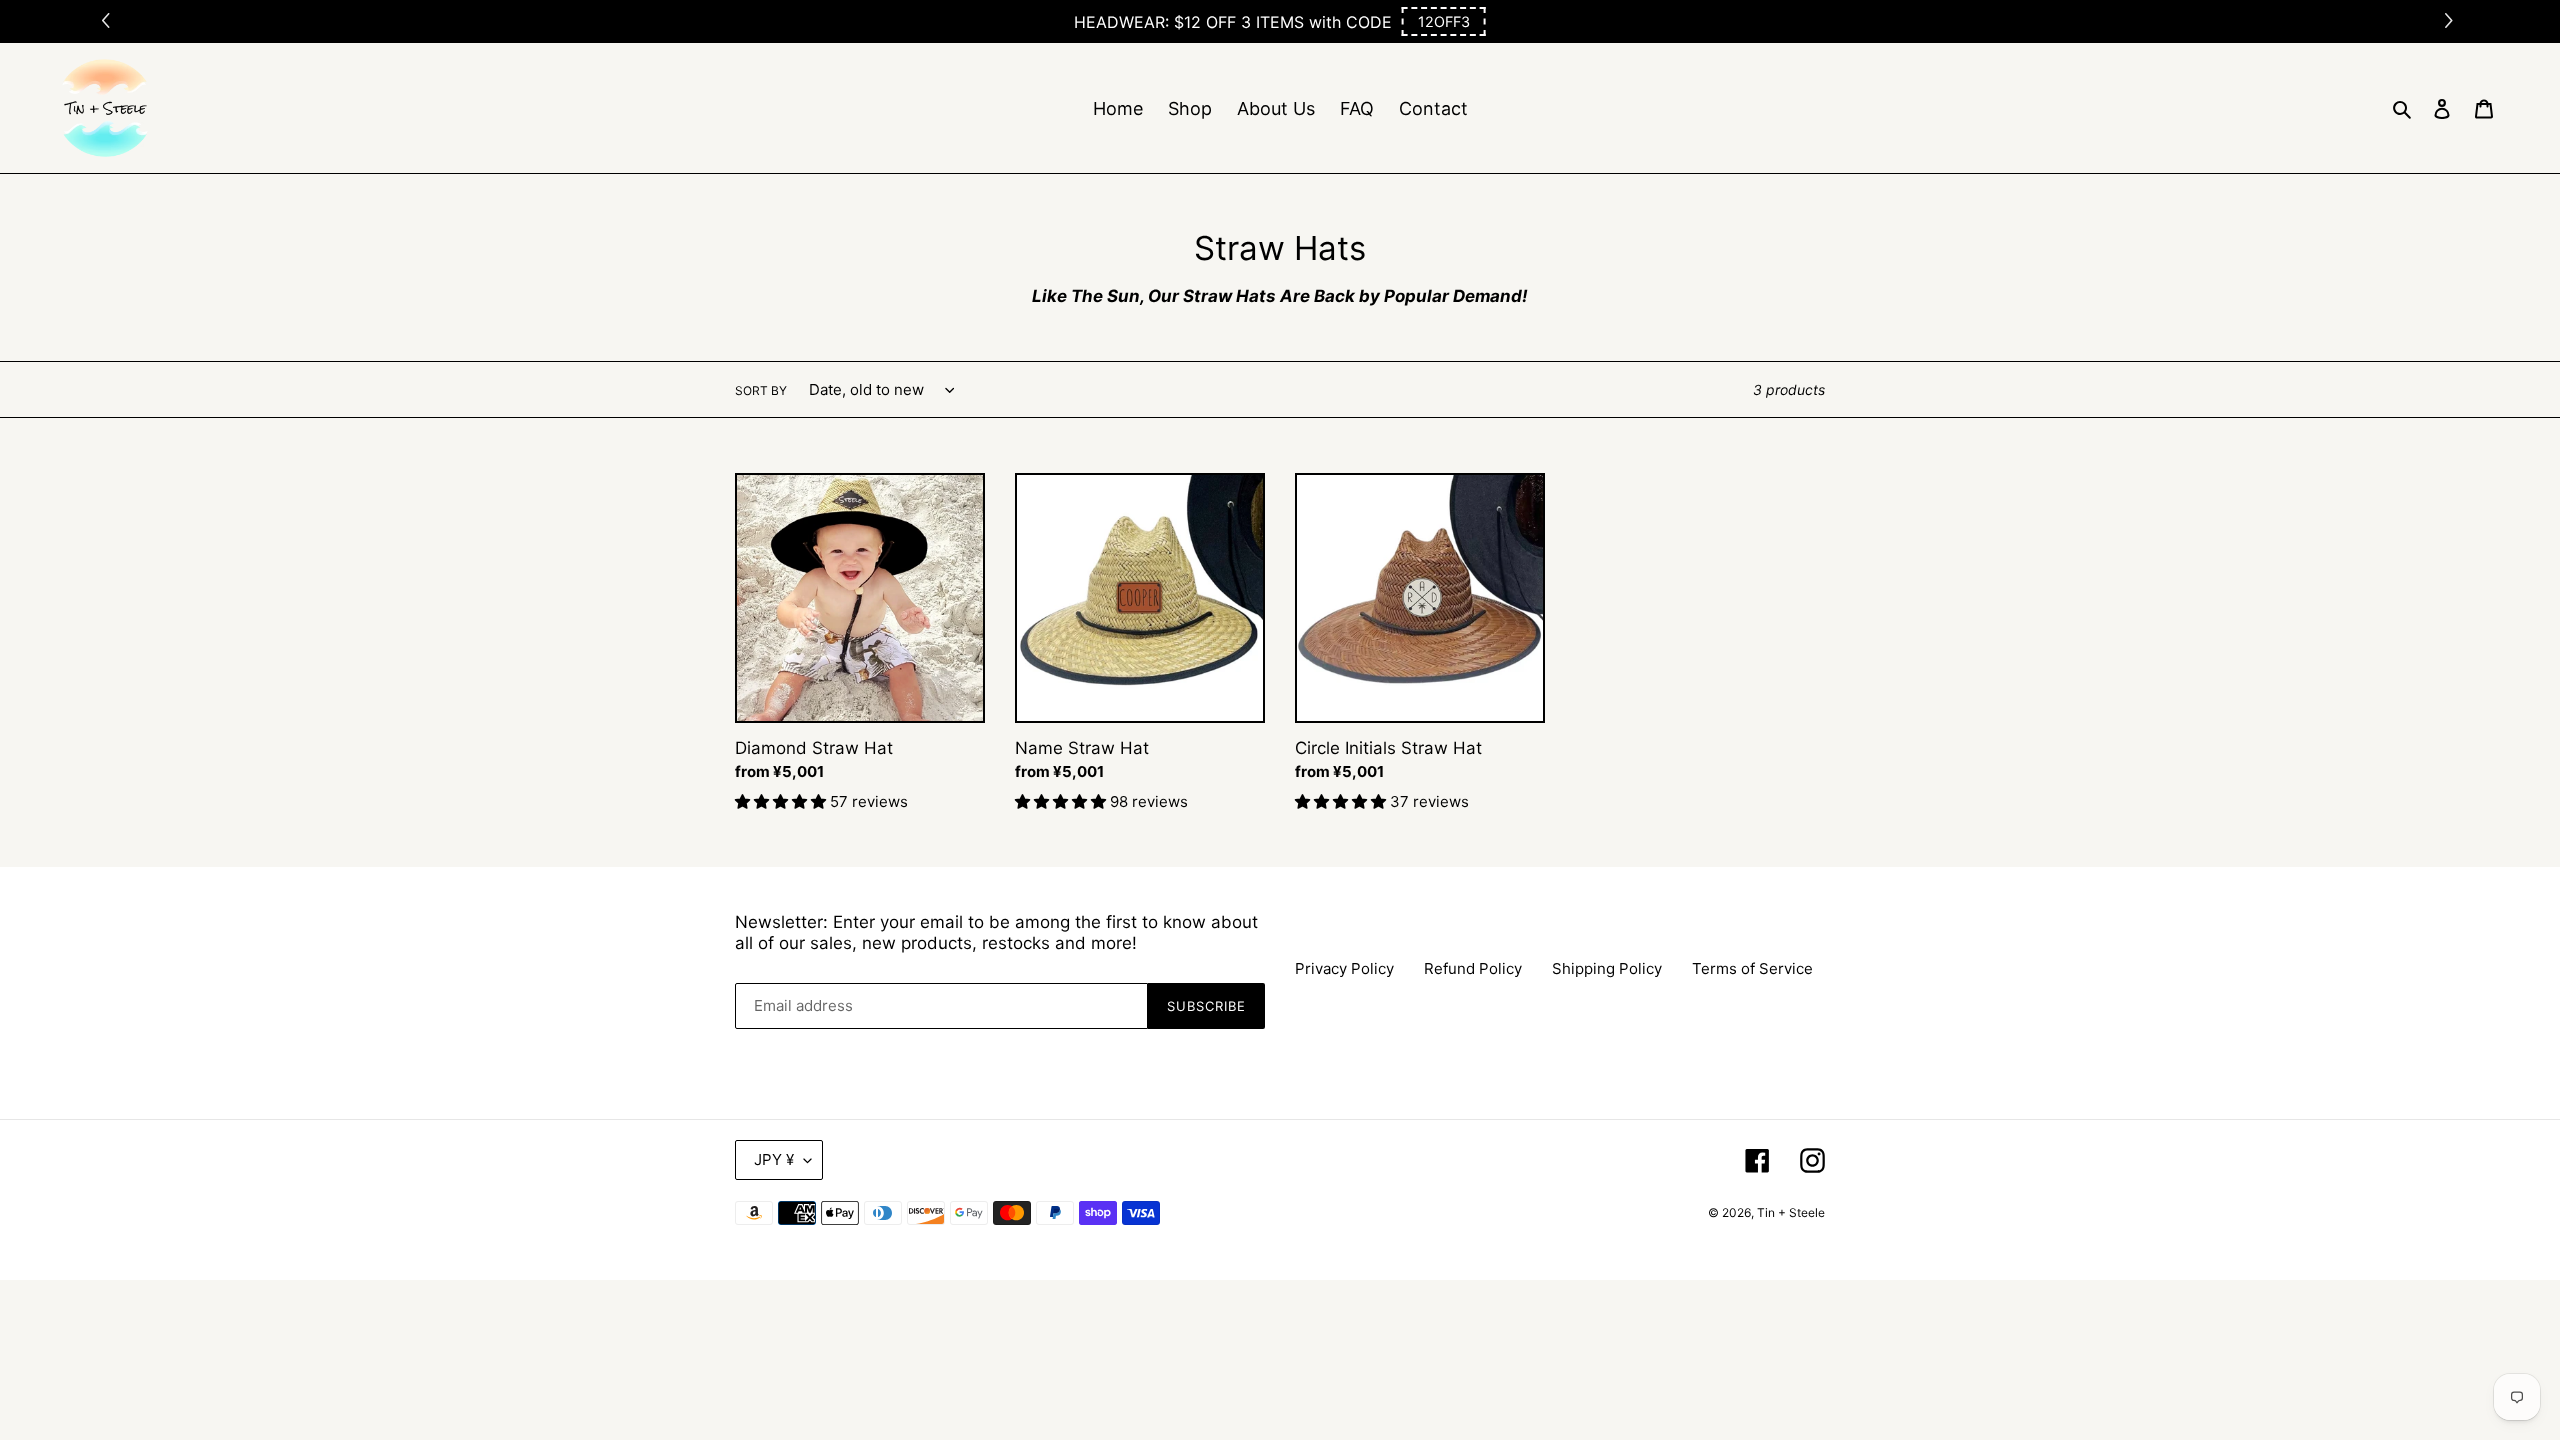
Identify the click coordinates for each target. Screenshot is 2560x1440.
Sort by (761, 390)
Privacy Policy (1344, 968)
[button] (1444, 21)
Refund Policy (1473, 968)
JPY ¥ (774, 1159)
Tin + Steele (1791, 1212)
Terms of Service (1752, 968)
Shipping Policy (1607, 968)
